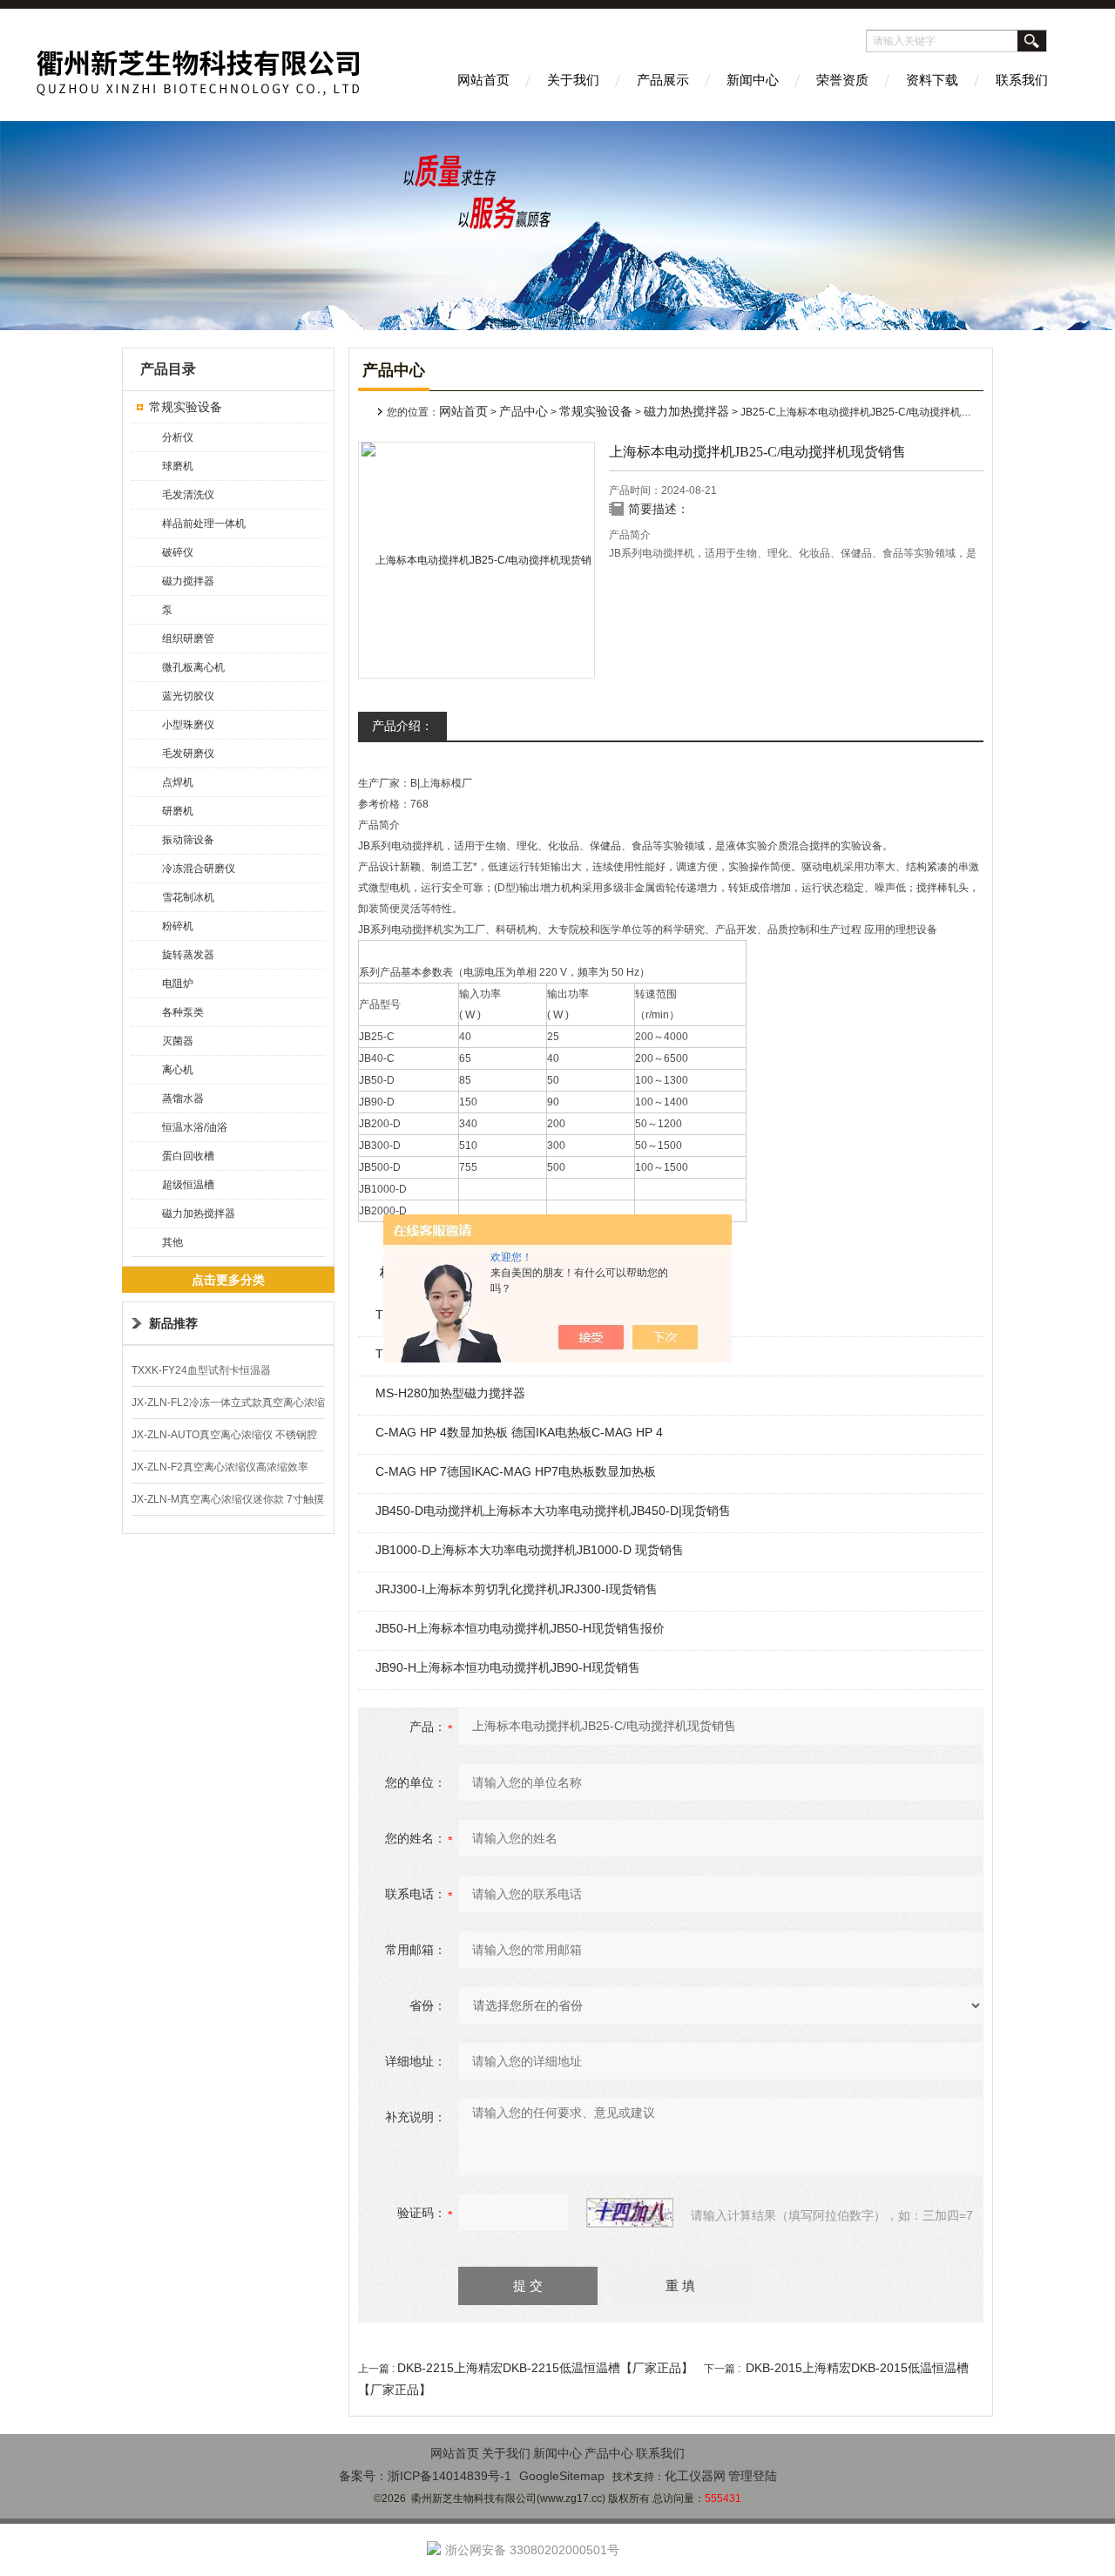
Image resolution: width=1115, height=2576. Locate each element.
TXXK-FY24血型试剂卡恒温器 (201, 1370)
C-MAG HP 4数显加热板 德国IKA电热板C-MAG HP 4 (519, 1432)
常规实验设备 (186, 407)
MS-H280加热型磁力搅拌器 (450, 1393)
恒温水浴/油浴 (195, 1127)
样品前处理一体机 (204, 524)
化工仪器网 (695, 2476)
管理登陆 (753, 2476)
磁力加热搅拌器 (199, 1214)
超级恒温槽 (188, 1185)
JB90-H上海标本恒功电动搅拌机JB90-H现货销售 (508, 1667)
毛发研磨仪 (188, 754)
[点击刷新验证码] (630, 2213)
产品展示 (663, 80)
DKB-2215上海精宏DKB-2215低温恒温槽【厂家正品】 (545, 2368)
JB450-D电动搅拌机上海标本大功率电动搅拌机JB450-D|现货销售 (553, 1511)
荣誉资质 (842, 80)
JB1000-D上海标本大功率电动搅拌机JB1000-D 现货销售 (530, 1550)
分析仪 (178, 437)
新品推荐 (173, 1323)
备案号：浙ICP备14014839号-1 (425, 2476)
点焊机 (178, 782)
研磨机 (178, 811)
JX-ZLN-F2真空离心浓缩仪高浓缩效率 (220, 1467)
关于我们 (573, 80)
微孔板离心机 (193, 667)
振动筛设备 (188, 840)
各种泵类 (183, 1012)
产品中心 (524, 411)
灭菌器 (178, 1041)
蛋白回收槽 (188, 1156)
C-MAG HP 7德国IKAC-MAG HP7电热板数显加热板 (516, 1471)
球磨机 (178, 466)
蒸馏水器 (183, 1099)
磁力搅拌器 (188, 581)
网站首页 (483, 80)
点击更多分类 (228, 1280)
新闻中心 (753, 80)
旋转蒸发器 (188, 955)
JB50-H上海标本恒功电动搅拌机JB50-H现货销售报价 (520, 1628)
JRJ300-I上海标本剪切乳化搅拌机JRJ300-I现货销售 (517, 1589)
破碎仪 (178, 552)
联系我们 (1022, 80)
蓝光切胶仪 (188, 696)
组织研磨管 (188, 639)
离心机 (178, 1070)
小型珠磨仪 (188, 725)
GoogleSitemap (562, 2476)
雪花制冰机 (188, 897)
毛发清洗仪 (188, 495)
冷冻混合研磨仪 (199, 869)
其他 (172, 1242)
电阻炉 (178, 984)
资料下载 (932, 80)
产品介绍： (402, 726)
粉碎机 (178, 926)
